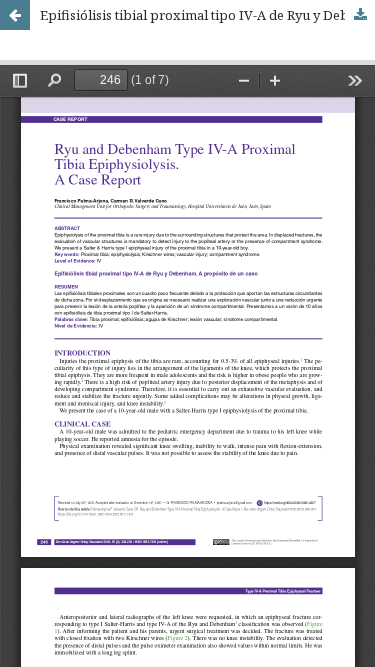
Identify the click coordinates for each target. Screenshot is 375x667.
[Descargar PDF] (360, 15)
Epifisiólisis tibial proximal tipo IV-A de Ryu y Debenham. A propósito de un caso (207, 15)
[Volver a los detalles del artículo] (15, 15)
